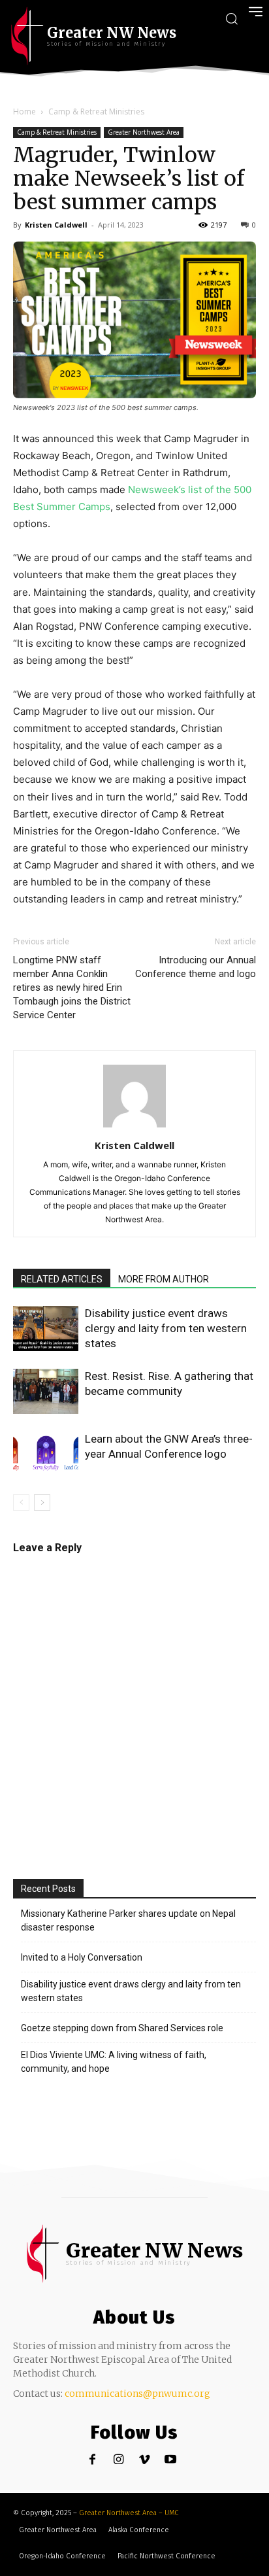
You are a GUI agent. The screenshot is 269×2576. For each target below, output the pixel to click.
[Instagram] (119, 2460)
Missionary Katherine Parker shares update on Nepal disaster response (128, 1920)
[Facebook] (92, 2460)
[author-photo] (134, 1127)
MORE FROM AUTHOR (164, 1279)
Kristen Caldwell (56, 225)
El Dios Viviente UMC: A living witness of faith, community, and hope (114, 2062)
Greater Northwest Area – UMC (129, 2513)
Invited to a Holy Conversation (82, 1957)
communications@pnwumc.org (137, 2394)
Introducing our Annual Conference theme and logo (196, 967)
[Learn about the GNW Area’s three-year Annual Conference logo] (46, 1454)
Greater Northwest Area (144, 132)
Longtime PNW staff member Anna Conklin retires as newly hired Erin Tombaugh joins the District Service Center (72, 987)
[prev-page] (21, 1503)
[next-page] (42, 1503)
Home (24, 112)
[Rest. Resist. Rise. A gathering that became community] (46, 1391)
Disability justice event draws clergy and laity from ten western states (166, 1328)
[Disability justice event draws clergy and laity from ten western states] (46, 1329)
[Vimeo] (145, 2460)
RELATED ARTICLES (62, 1279)
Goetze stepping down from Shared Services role (122, 2028)
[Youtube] (171, 2460)
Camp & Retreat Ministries (96, 112)
